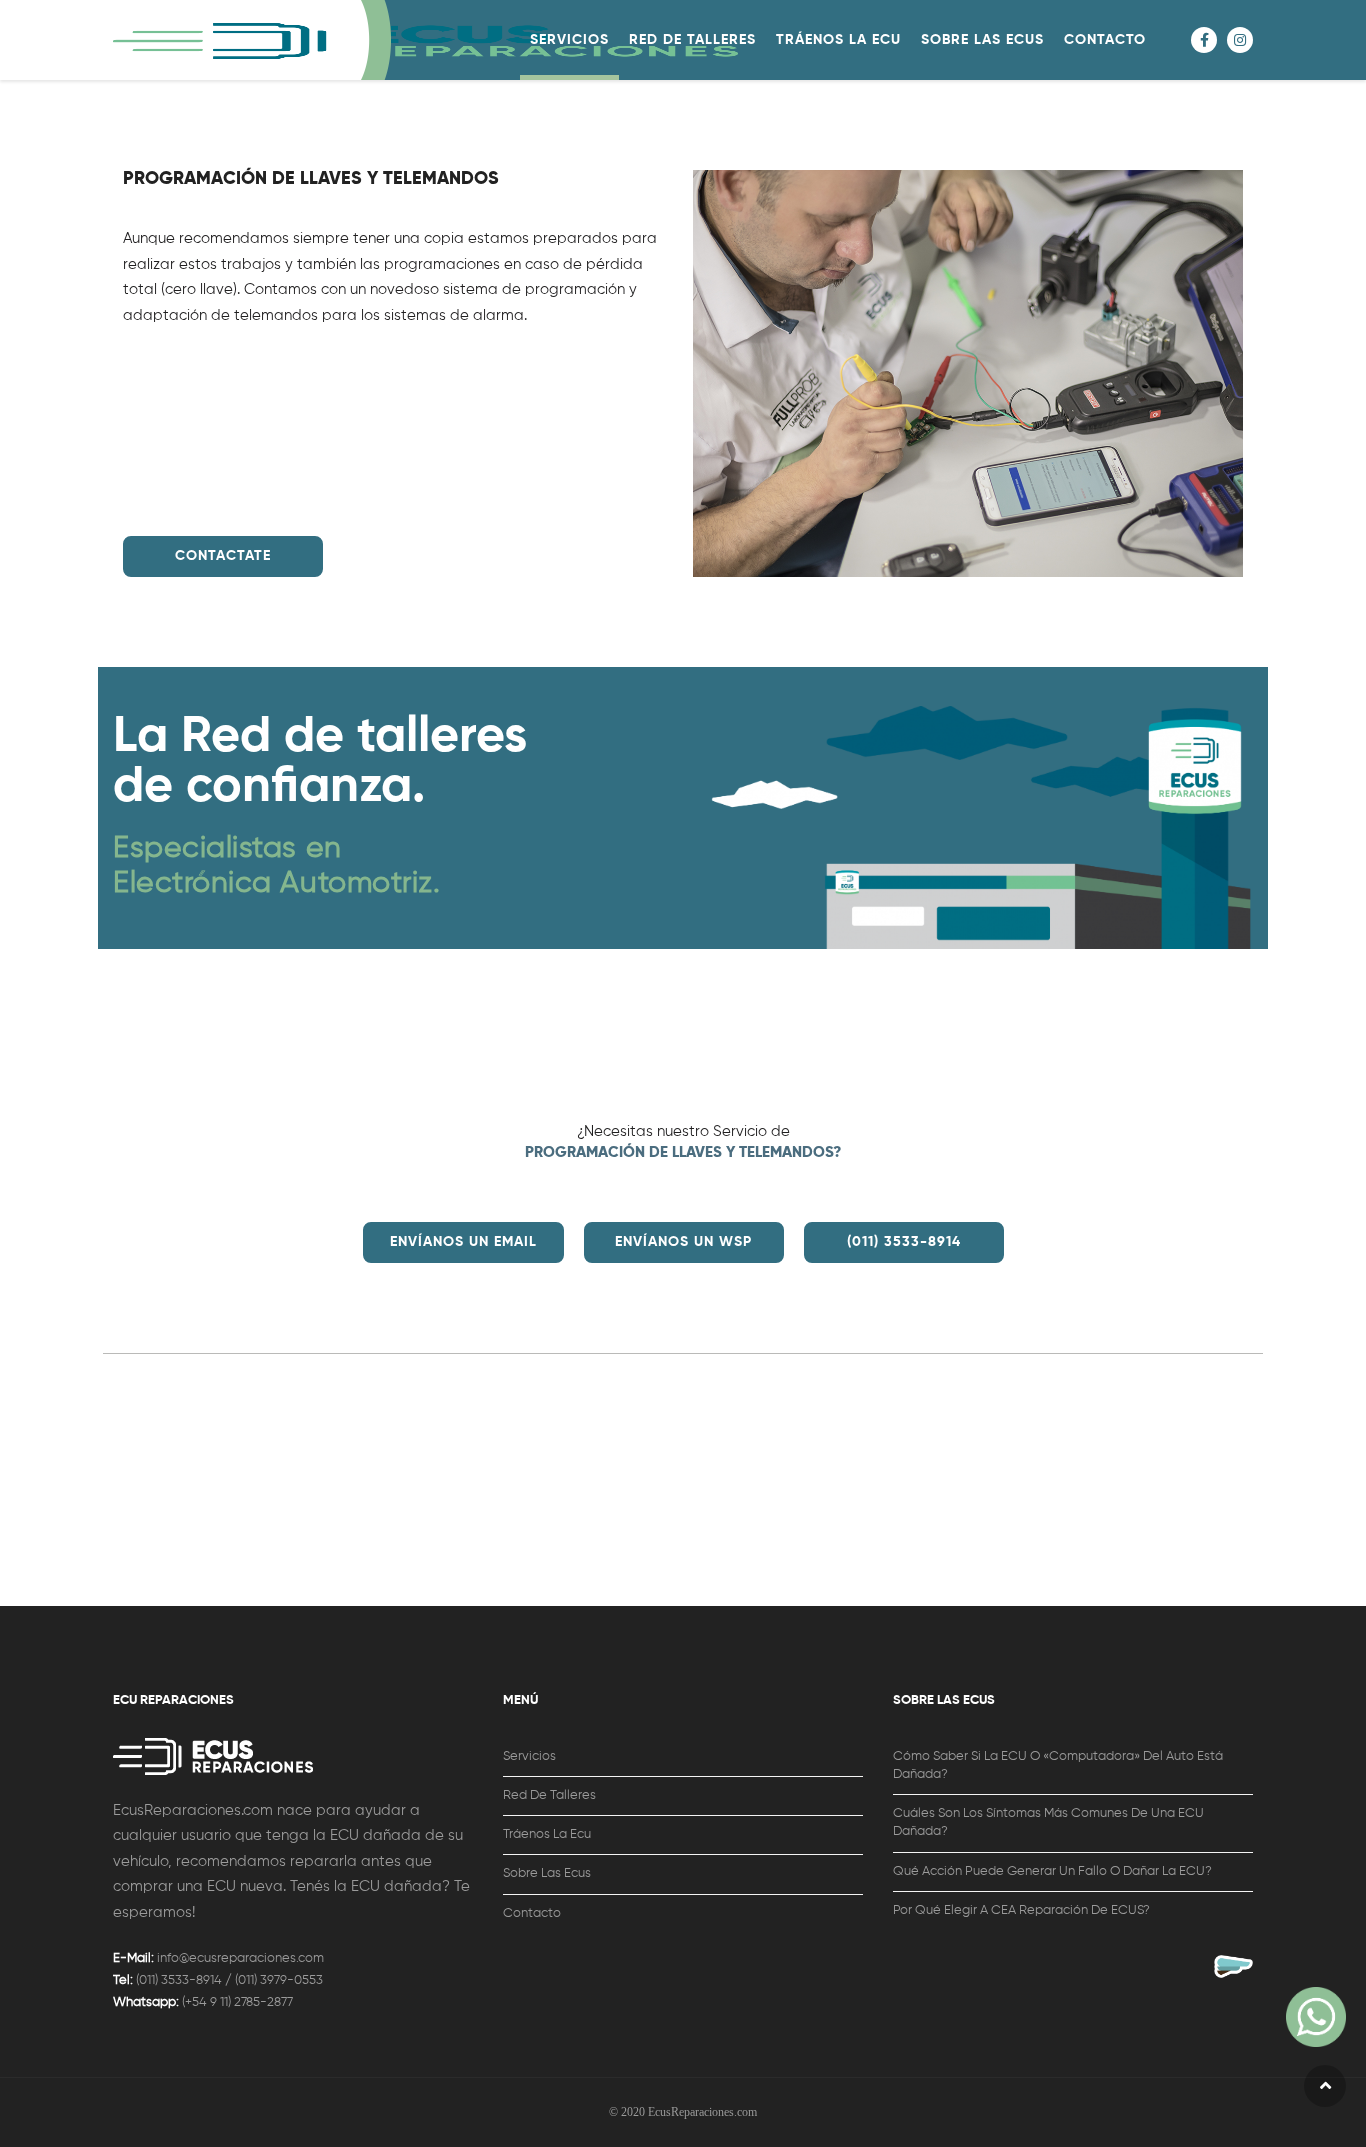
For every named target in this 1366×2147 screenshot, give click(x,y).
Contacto (532, 1913)
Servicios (529, 1756)
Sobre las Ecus (547, 1873)
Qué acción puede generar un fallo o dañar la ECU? (1052, 1871)
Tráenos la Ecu (547, 1834)
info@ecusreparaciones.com (240, 1958)
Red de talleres (549, 1795)
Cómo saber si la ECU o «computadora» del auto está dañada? (1058, 1765)
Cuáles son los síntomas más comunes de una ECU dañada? (1048, 1822)
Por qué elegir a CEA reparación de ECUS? (1021, 1910)
